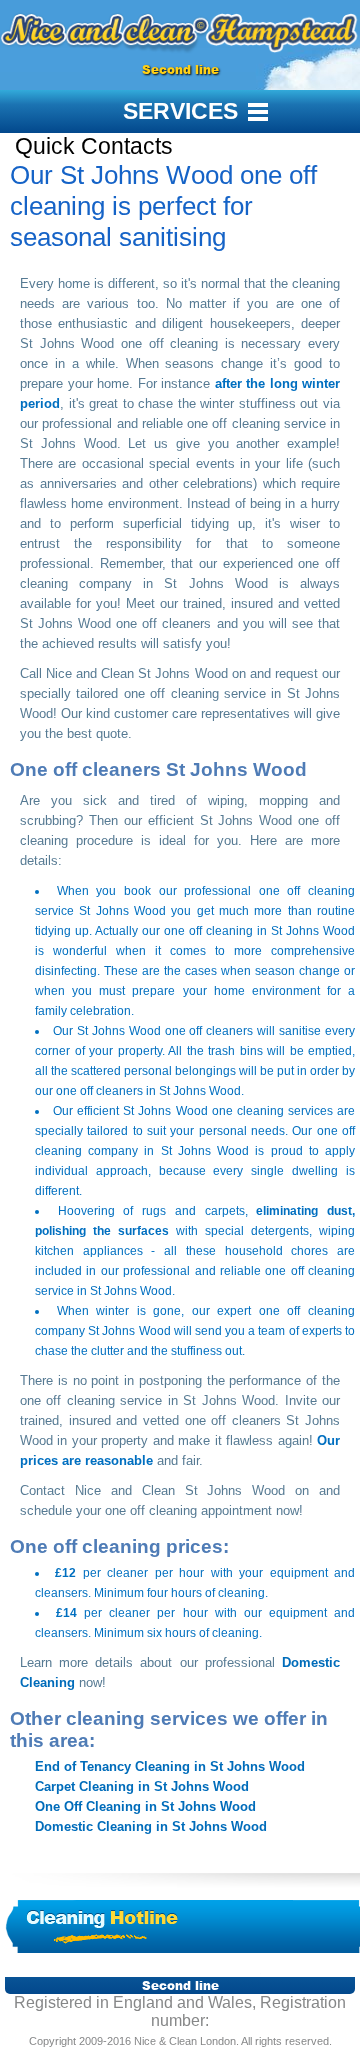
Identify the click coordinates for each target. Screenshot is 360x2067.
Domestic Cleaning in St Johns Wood (151, 1826)
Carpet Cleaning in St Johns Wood (142, 1786)
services (180, 111)
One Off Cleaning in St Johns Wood (145, 1806)
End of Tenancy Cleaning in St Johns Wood (170, 1766)
